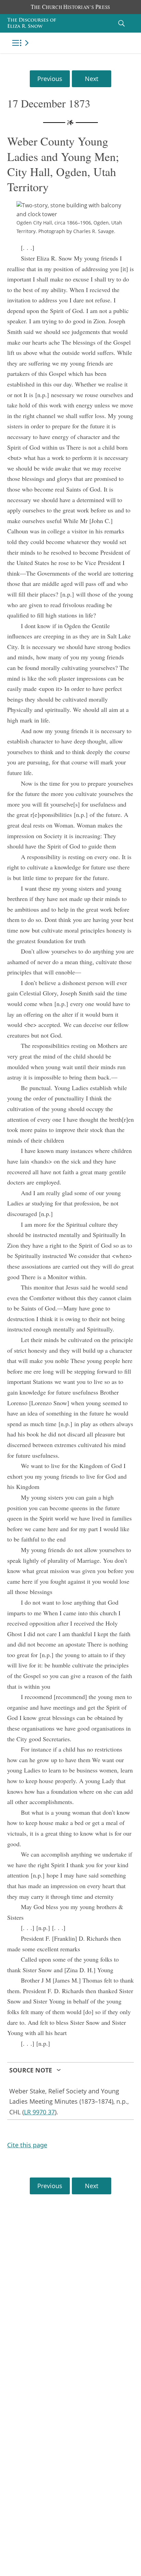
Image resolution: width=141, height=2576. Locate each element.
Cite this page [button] (27, 2145)
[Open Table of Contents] (22, 43)
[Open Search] (121, 23)
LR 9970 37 (39, 2112)
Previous (50, 79)
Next (92, 79)
